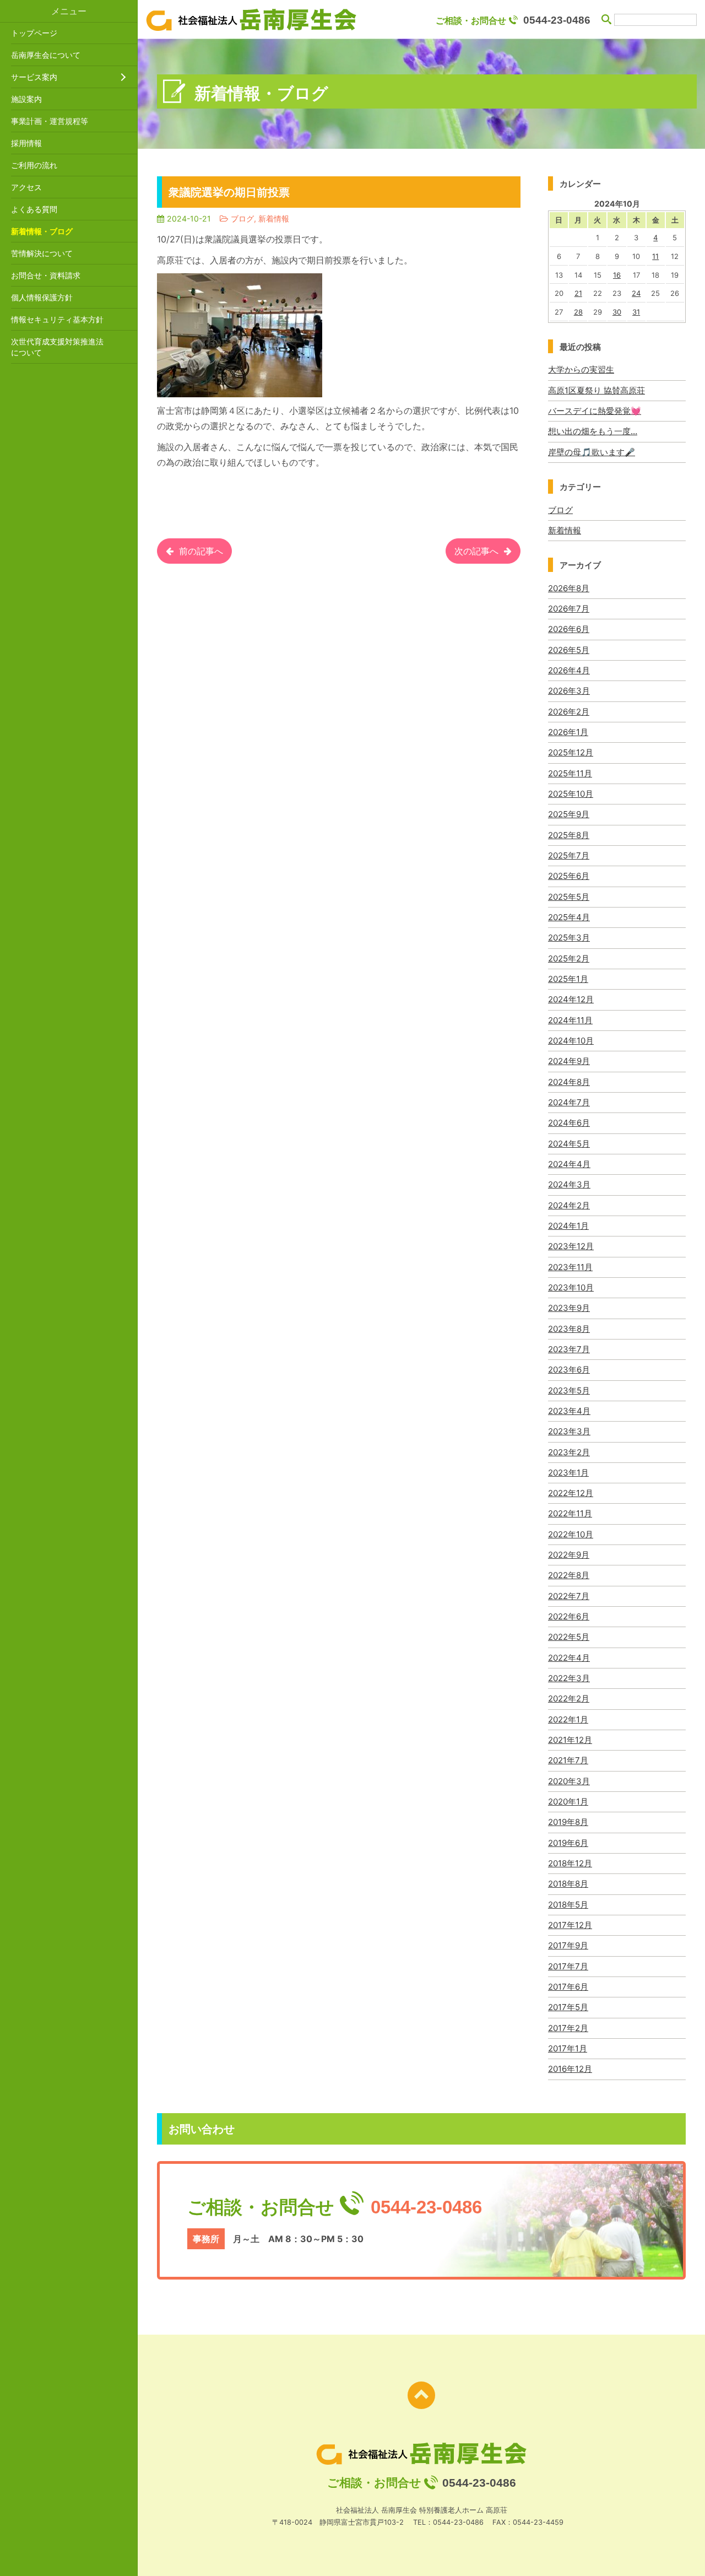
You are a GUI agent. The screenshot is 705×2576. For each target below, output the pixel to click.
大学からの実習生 (581, 369)
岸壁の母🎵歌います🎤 (592, 452)
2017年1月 (568, 2048)
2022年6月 (569, 1616)
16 (617, 275)
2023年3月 (569, 1431)
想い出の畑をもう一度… (593, 431)
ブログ (560, 510)
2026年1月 (568, 732)
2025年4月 (569, 917)
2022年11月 (570, 1513)
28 (578, 312)
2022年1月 (568, 1719)
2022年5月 (569, 1637)
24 (636, 293)
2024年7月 (569, 1102)
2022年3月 (569, 1678)
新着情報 (565, 530)
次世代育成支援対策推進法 (57, 347)
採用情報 (26, 143)
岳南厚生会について (46, 55)
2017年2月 (568, 2028)
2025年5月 (569, 897)
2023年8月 (569, 1329)
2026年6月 (569, 629)
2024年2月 (569, 1205)
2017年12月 (570, 1925)
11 (655, 256)
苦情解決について (42, 253)
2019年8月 (568, 1822)
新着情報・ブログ (42, 231)
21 (578, 293)
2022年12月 (571, 1493)
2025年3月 (569, 938)
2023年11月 (570, 1267)
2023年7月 (569, 1349)
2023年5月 (569, 1390)
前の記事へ (201, 551)
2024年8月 (569, 1082)
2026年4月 (569, 670)
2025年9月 (569, 814)
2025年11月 (570, 773)
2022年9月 (569, 1555)
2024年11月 (570, 1020)
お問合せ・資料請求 (46, 275)
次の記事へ (476, 551)
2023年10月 (571, 1287)
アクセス (26, 187)
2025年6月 (569, 876)
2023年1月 (568, 1473)
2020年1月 (568, 1802)
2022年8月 (569, 1575)
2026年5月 (569, 650)
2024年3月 (569, 1184)
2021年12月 (570, 1740)
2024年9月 (569, 1061)
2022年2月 (569, 1699)
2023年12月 (571, 1246)
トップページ (34, 33)
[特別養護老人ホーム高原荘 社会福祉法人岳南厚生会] (251, 20)
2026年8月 (569, 588)
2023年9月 (569, 1308)
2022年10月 (571, 1534)
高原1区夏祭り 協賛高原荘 (596, 390)
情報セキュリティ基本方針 (57, 319)
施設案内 (26, 99)
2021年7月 (568, 1760)
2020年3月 (569, 1781)
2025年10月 (571, 794)
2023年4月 (569, 1411)
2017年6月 (568, 1987)
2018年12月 (570, 1863)
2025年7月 (569, 855)
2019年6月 (568, 1843)
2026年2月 (569, 712)
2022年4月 (569, 1658)
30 (617, 312)
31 (636, 312)
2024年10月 (571, 1041)
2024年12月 (571, 999)
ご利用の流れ (34, 165)
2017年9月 (568, 1945)
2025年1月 (568, 979)
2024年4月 (569, 1164)
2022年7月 (569, 1596)
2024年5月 (569, 1144)
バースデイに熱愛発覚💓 (595, 411)
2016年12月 (570, 2069)
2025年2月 (569, 958)
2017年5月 (568, 2007)
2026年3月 (569, 691)
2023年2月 (569, 1452)
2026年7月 (569, 609)
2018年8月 (568, 1884)
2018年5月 (568, 1905)
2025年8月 (569, 835)
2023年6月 (569, 1370)
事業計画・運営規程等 (50, 121)
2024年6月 (569, 1123)
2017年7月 (568, 1966)
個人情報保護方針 (42, 297)
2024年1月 (568, 1226)
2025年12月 (571, 752)
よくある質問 (34, 209)
